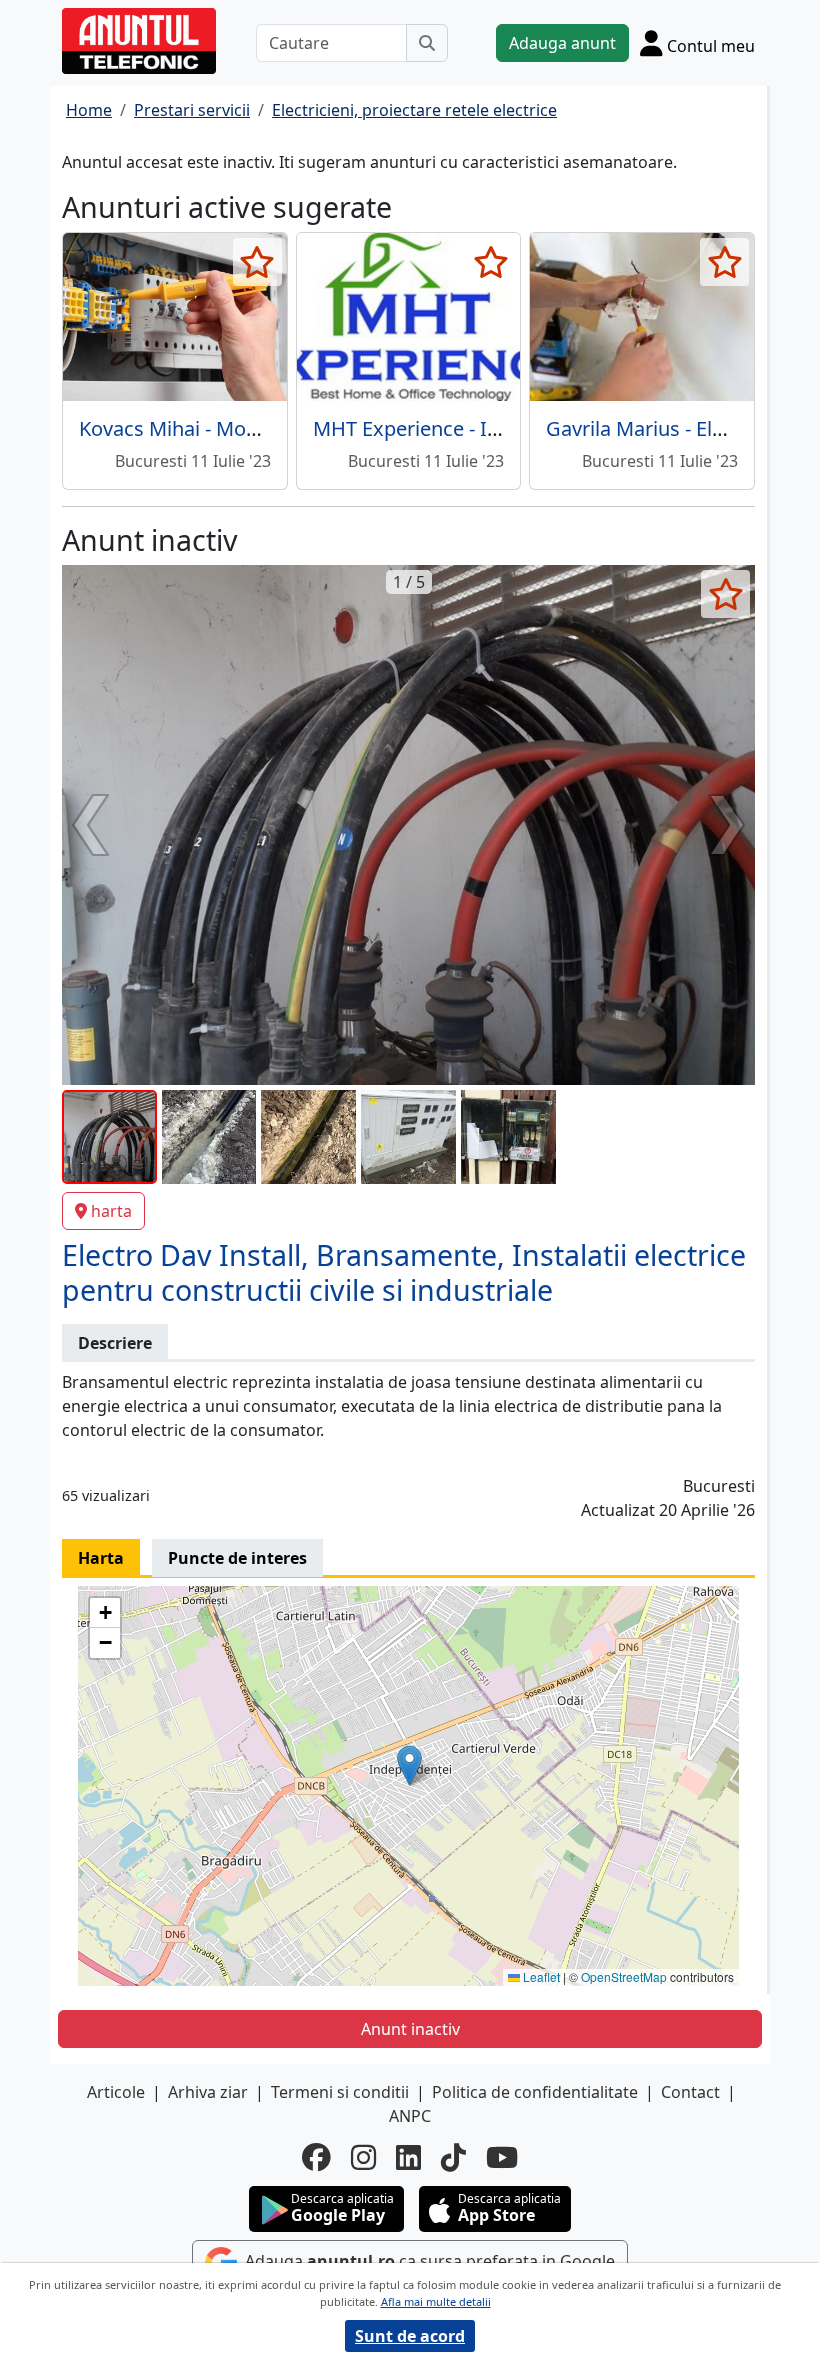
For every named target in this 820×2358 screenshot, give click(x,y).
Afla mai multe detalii (436, 2301)
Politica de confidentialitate (535, 2092)
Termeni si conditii (340, 2092)
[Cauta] (427, 43)
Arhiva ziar (208, 2092)
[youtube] (502, 2157)
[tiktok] (453, 2157)
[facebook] (316, 2157)
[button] (409, 1765)
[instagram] (363, 2157)
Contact (690, 2092)
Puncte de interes (237, 1558)
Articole (116, 2092)
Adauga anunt (562, 43)
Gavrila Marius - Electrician (668, 428)
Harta (101, 1558)
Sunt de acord (410, 2336)
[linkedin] (408, 2157)
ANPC (410, 2116)
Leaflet (540, 1976)
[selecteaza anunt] (257, 262)
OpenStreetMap (624, 1976)
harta (111, 1211)
